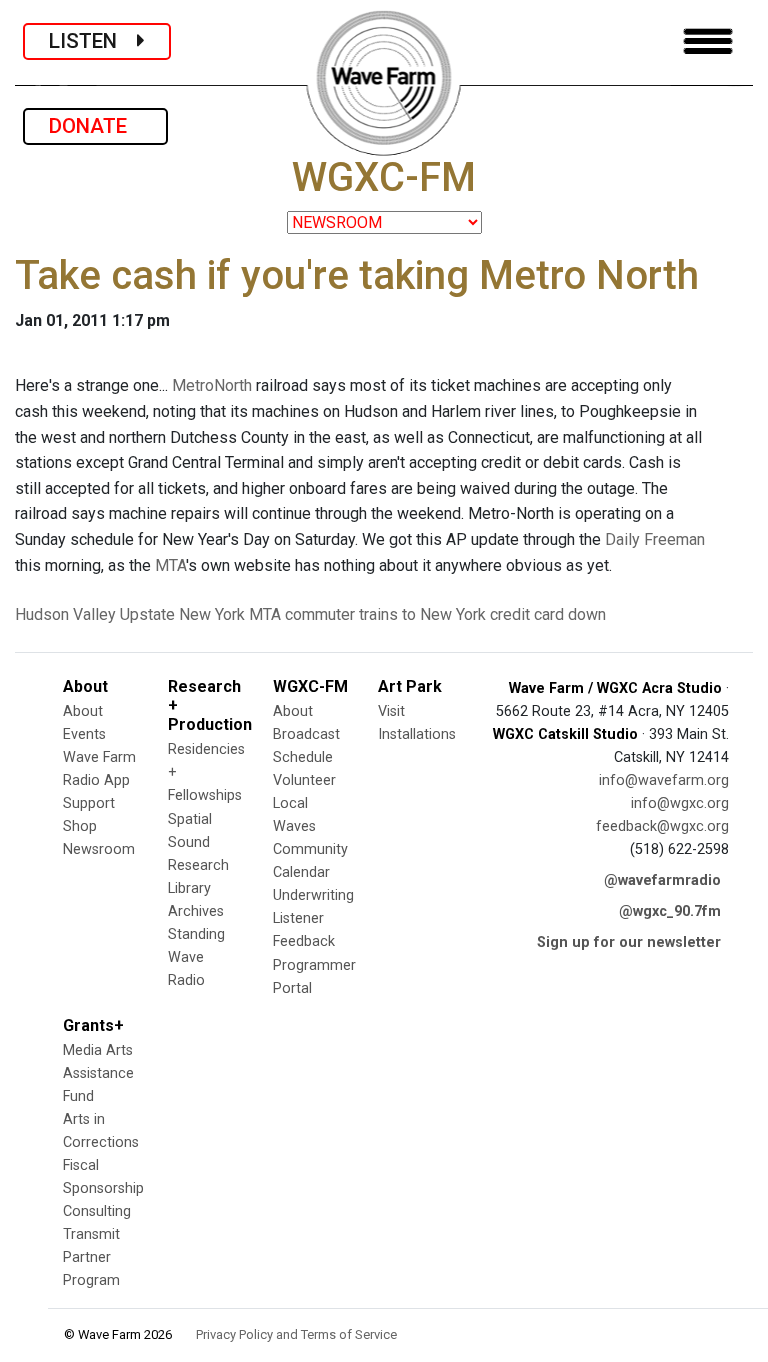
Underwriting (313, 895)
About (83, 711)
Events (84, 734)
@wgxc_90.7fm (670, 911)
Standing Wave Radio (196, 957)
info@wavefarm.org (664, 780)
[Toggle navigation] (708, 41)
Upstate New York (182, 614)
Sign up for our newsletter (629, 942)
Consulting (97, 1211)
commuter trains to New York (385, 614)
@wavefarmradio (662, 880)
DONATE (95, 126)
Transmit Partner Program (91, 1257)
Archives (196, 911)
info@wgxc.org (680, 803)
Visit (391, 711)
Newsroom (99, 849)
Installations (417, 734)
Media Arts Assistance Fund (98, 1073)
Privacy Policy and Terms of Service (296, 1334)
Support (89, 803)
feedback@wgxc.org (662, 826)
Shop (80, 826)
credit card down (548, 614)
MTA (170, 565)
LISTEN (93, 41)
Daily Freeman (655, 539)
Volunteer (304, 780)
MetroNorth (212, 385)
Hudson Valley (65, 614)
